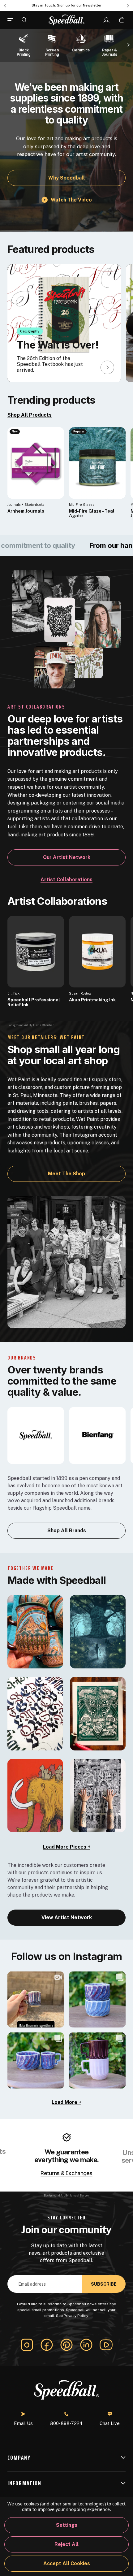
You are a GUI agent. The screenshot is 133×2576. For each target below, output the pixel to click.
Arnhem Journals (26, 511)
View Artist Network (67, 1917)
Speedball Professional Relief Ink (34, 1002)
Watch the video (71, 199)
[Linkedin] (86, 2345)
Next (128, 6)
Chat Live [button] (110, 2423)
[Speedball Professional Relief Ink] (36, 952)
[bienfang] (97, 1435)
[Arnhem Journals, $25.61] (36, 463)
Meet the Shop (66, 1174)
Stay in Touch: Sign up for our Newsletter (66, 5)
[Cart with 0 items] (122, 20)
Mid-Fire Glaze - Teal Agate (92, 514)
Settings (67, 2525)
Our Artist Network (67, 857)
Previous (5, 6)
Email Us (23, 2423)
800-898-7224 (66, 2423)
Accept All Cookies (67, 2563)
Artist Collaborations (66, 880)
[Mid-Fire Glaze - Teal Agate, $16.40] (97, 463)
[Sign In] (106, 20)
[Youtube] (106, 2345)
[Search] (24, 20)
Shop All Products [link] (30, 415)
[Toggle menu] (13, 20)
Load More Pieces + (67, 1847)
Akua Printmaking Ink (92, 1000)
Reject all (66, 2544)
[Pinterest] (66, 2345)
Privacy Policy (76, 2316)
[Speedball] (36, 1435)
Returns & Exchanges (66, 2173)
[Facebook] (47, 2345)
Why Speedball (66, 178)
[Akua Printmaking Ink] (97, 952)
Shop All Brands (67, 1531)
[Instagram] (27, 2345)
